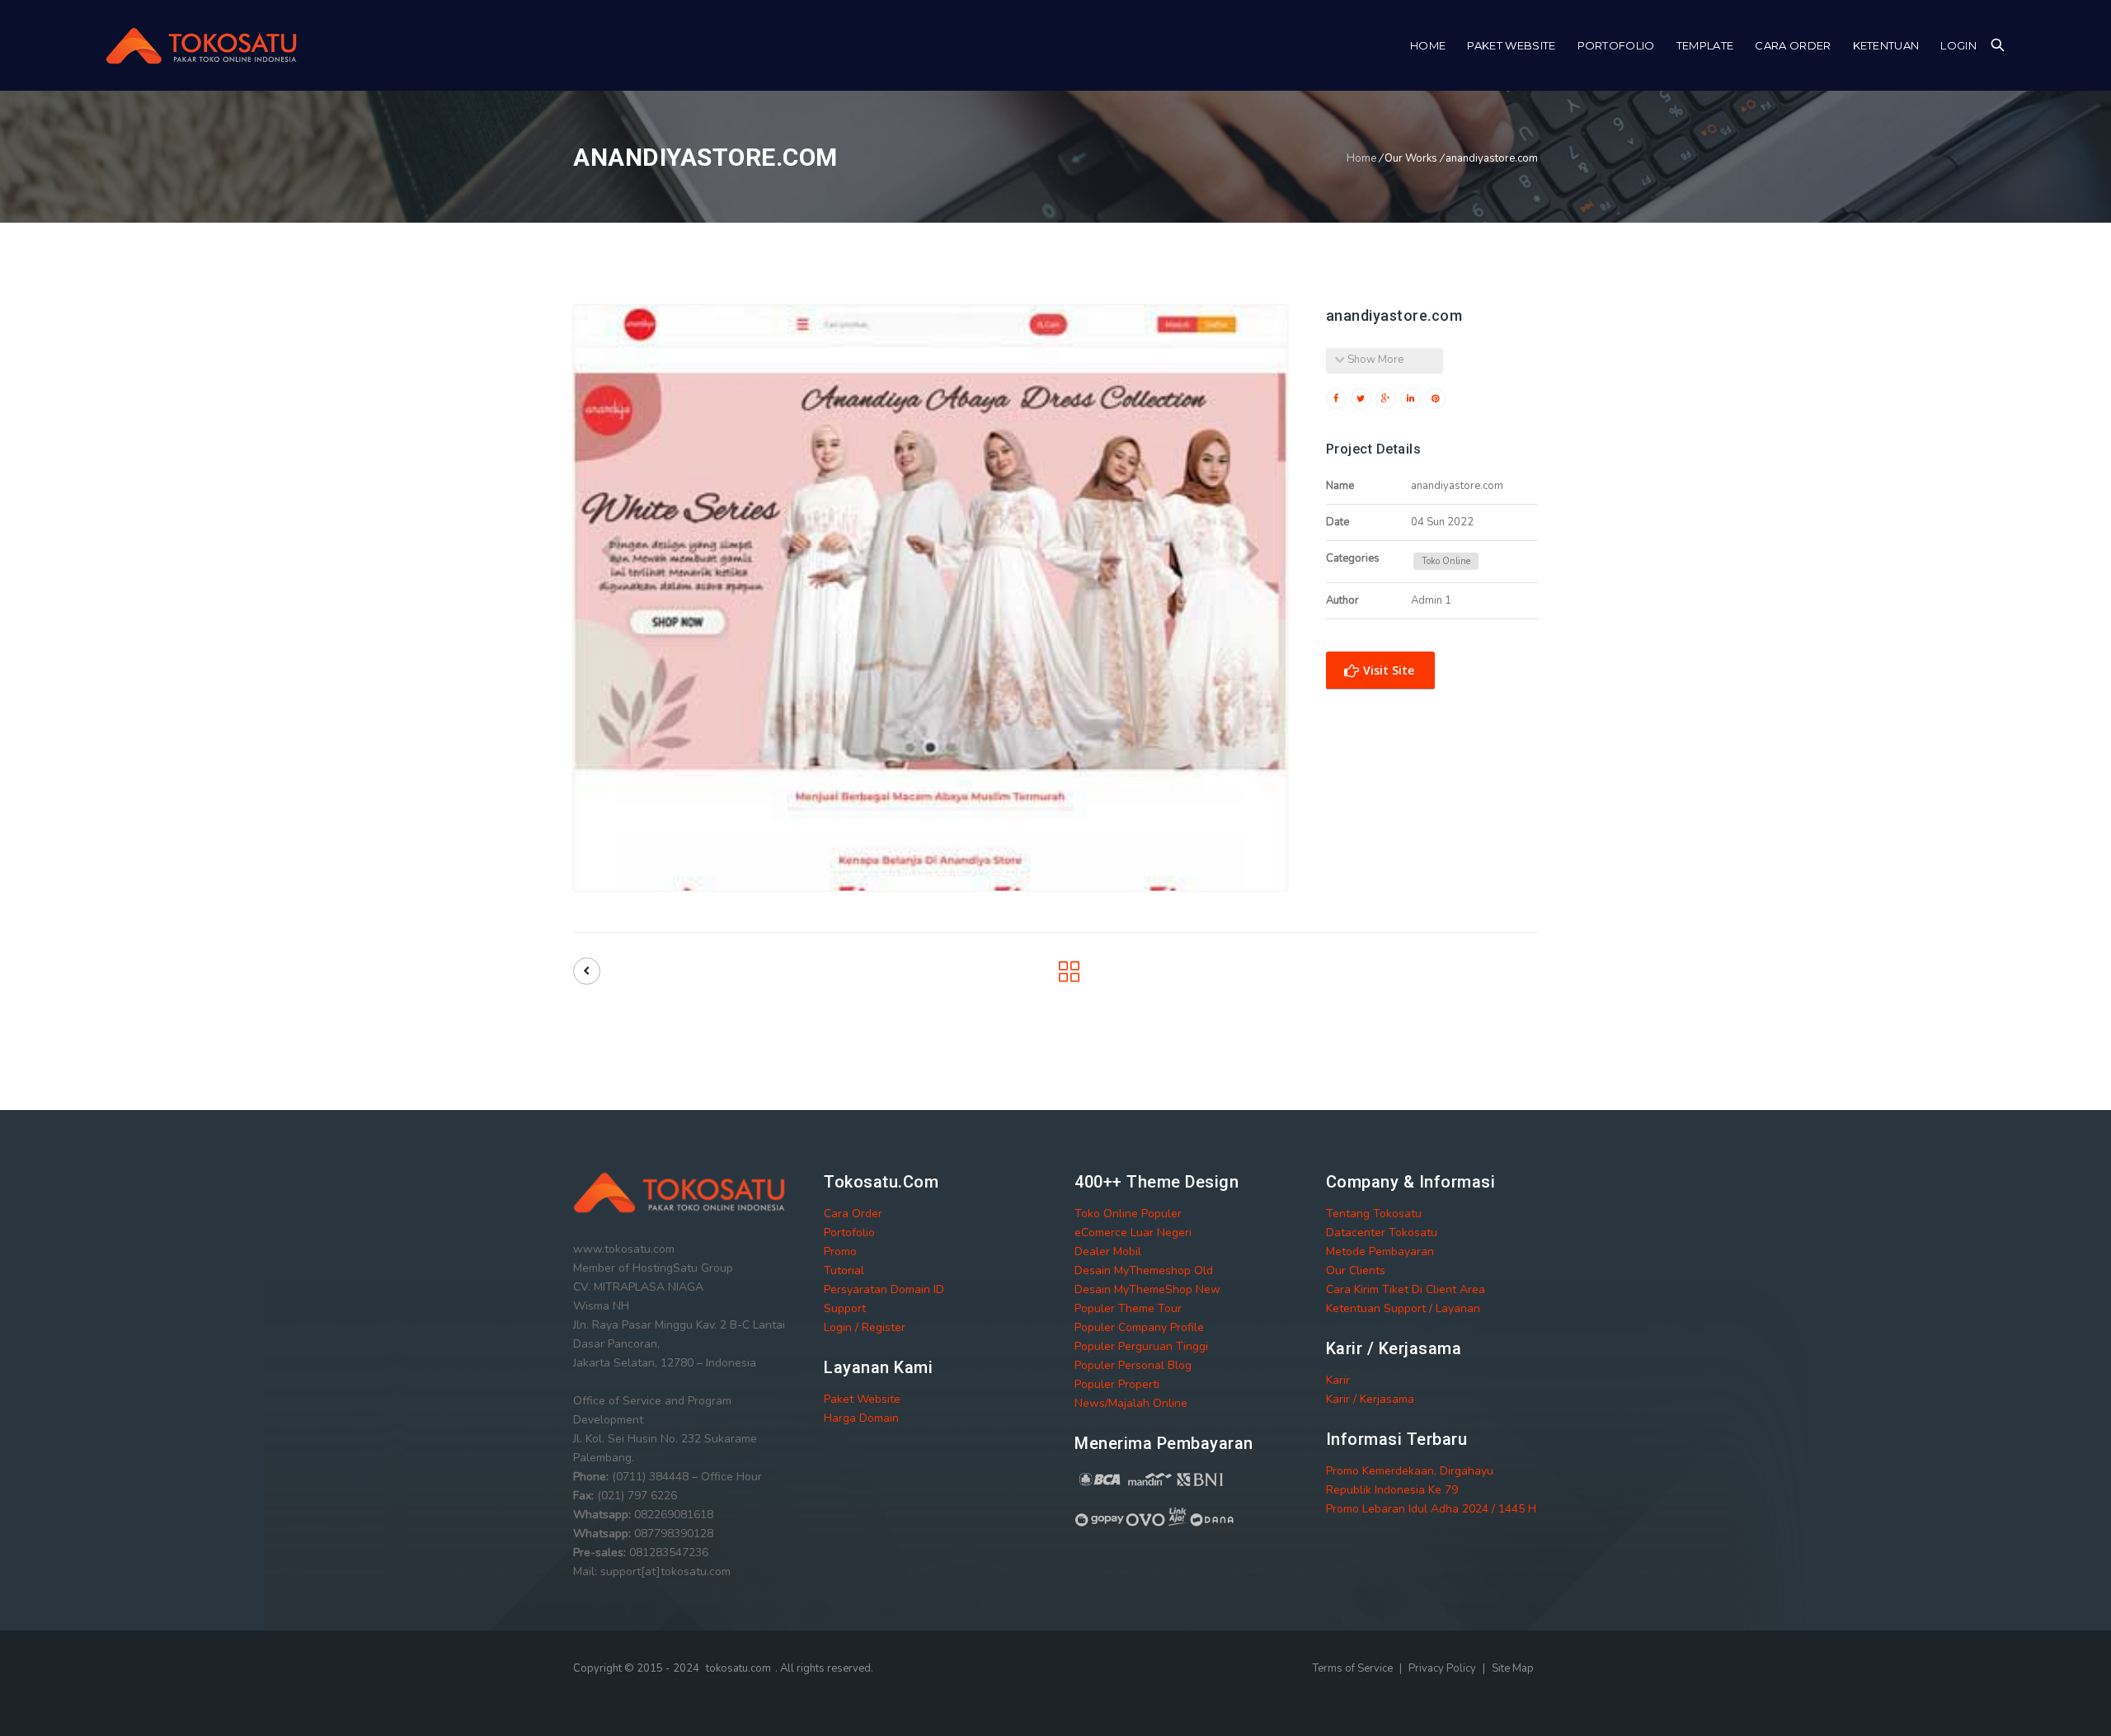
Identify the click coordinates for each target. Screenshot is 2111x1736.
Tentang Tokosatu (1374, 1214)
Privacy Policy (1443, 1668)
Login (1958, 45)
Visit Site (1387, 670)
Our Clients (1356, 1270)
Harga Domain (861, 1418)
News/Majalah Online (1131, 1403)
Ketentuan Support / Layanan (1403, 1308)
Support (845, 1308)
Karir (1338, 1380)
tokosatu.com (738, 1668)
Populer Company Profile (1139, 1327)
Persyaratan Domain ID (884, 1289)
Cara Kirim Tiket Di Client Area (1406, 1289)
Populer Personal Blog (1133, 1365)
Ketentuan (1886, 45)
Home (1428, 45)
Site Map (1513, 1668)
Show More (1374, 360)
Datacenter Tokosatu (1382, 1233)
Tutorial (844, 1270)
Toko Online (1446, 561)
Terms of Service (1354, 1668)
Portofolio (1616, 45)
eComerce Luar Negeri (1133, 1233)
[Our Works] (1069, 977)
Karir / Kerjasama (1370, 1399)
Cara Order (1793, 45)
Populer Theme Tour (1128, 1308)
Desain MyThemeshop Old (1144, 1270)
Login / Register (865, 1327)
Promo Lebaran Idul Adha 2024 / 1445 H (1431, 1509)
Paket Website (1511, 45)
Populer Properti (1117, 1384)
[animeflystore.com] (587, 971)
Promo (840, 1251)
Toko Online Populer (1128, 1214)
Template (1705, 45)
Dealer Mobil (1108, 1251)
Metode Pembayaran (1380, 1251)
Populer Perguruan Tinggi (1141, 1346)
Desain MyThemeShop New (1147, 1289)
